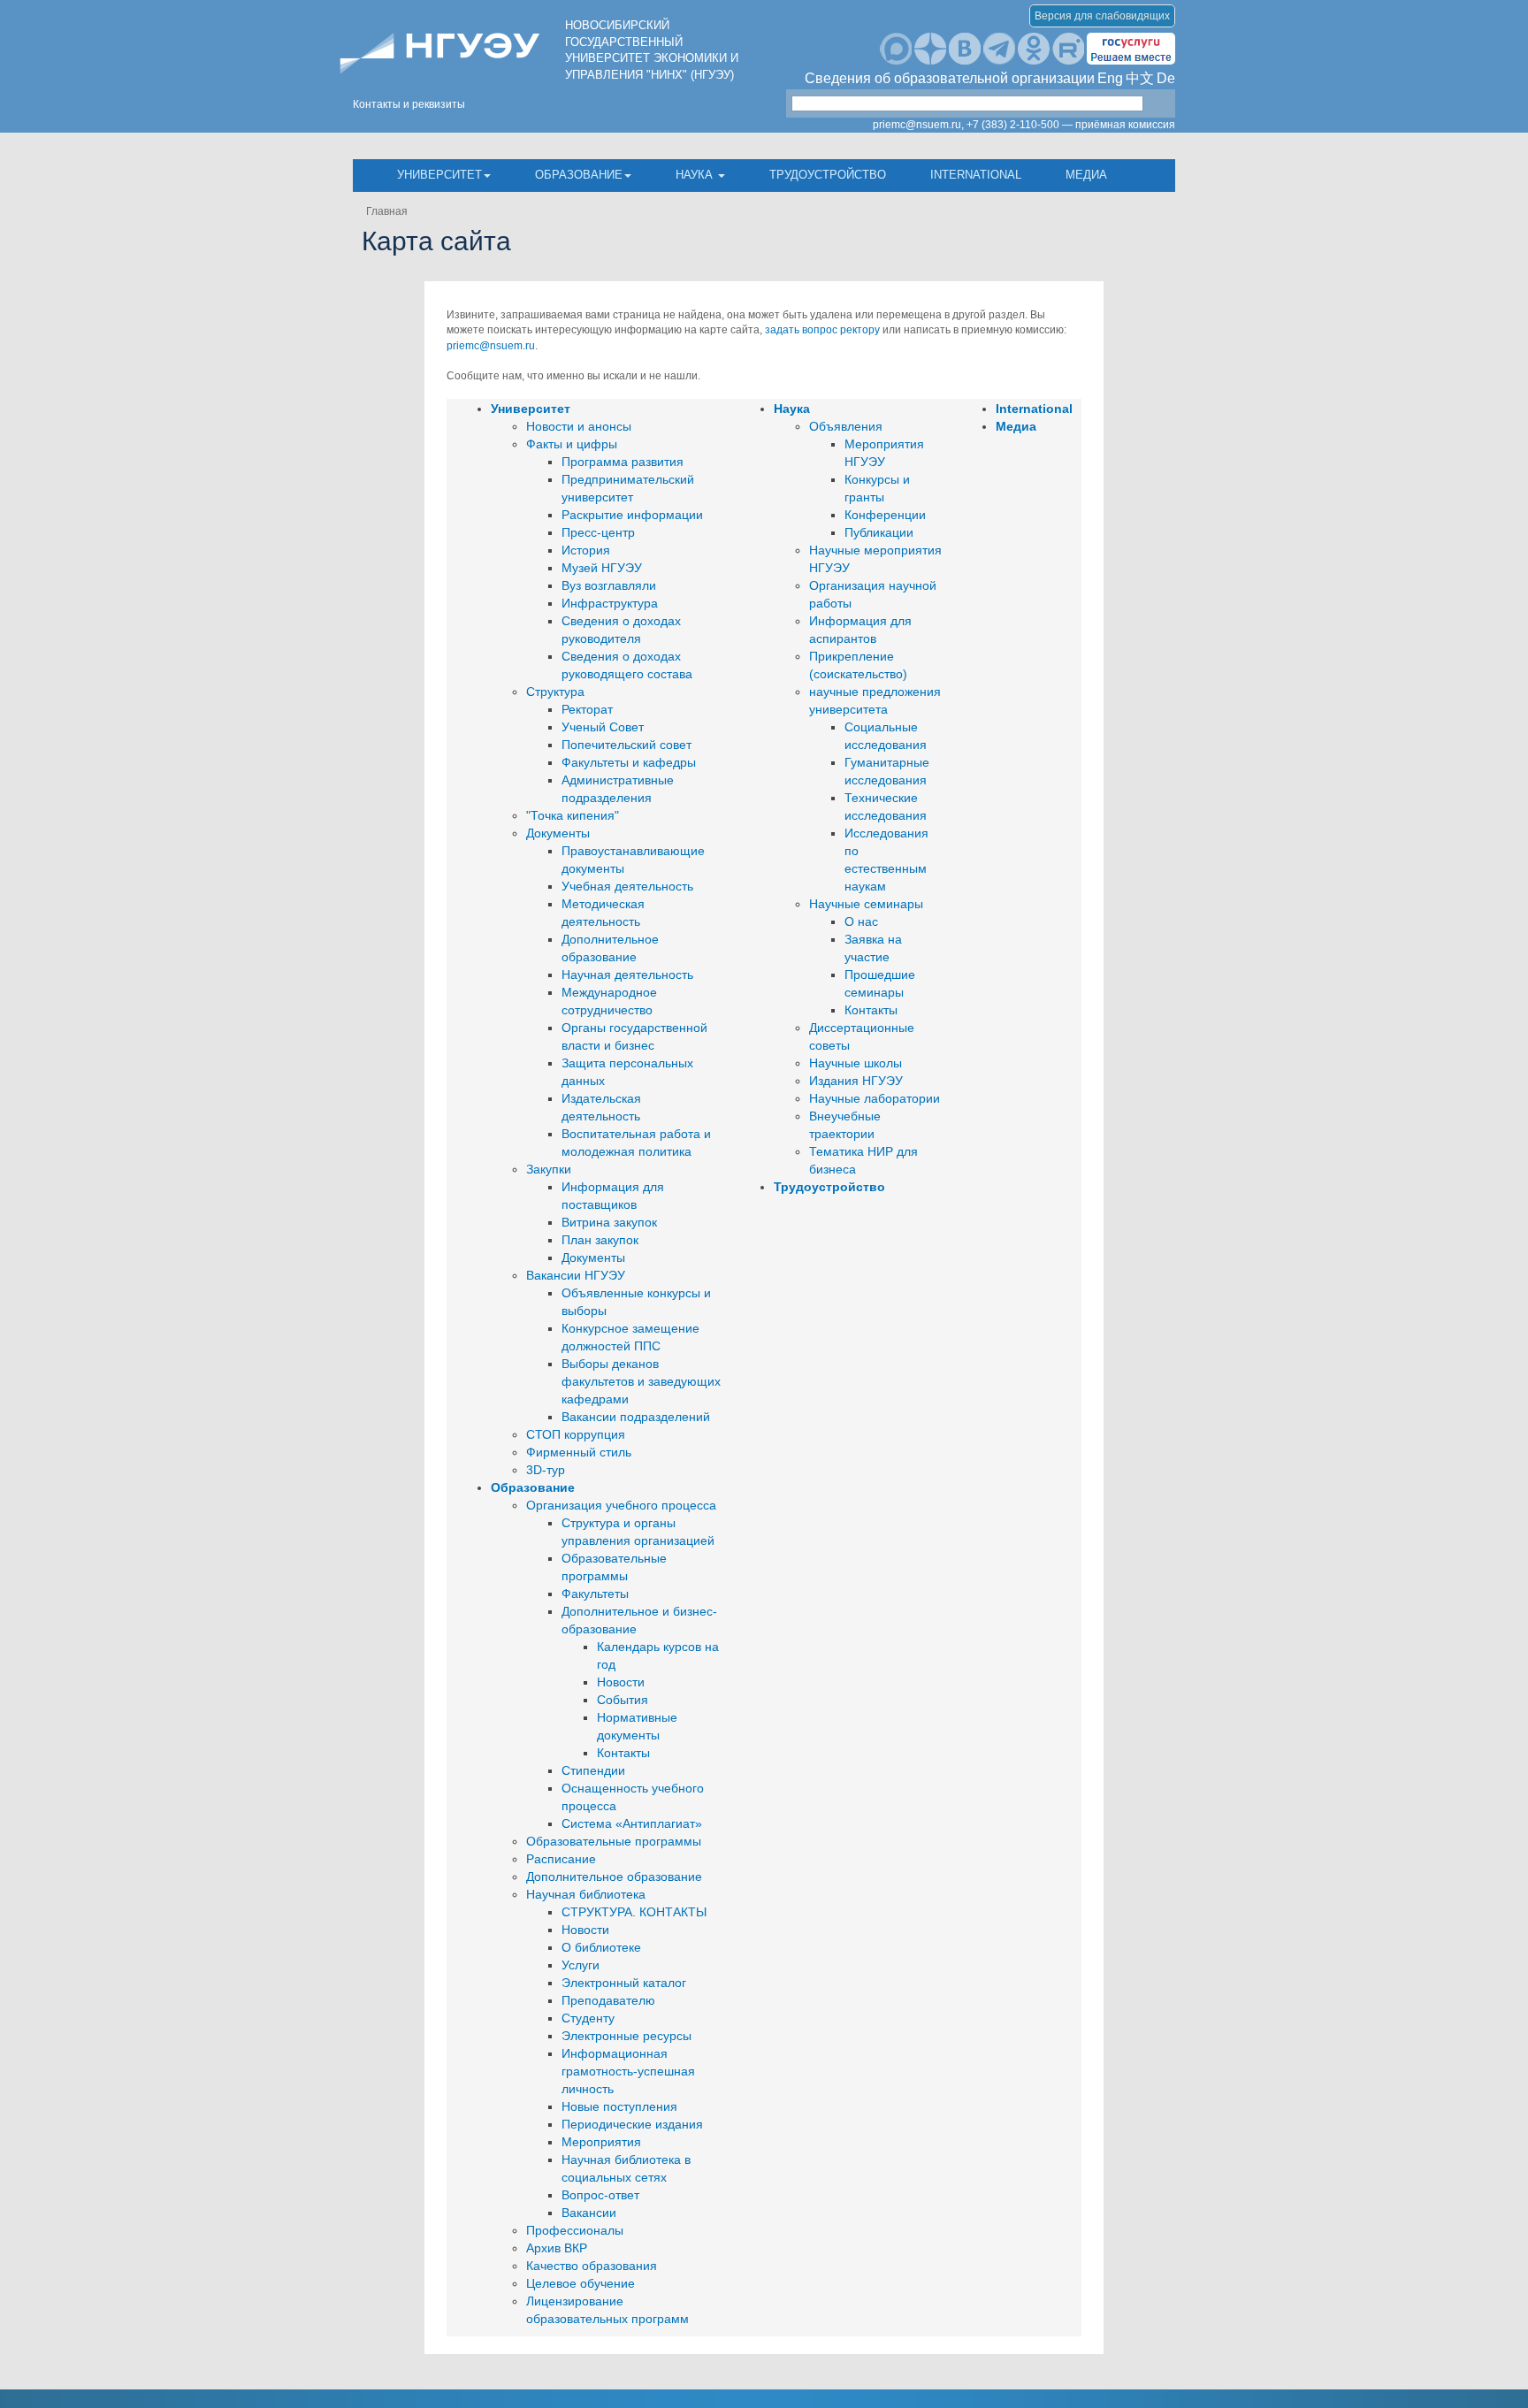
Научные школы (856, 1063)
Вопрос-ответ (600, 2195)
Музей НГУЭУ (602, 568)
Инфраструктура (610, 603)
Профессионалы (575, 2230)
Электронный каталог (624, 1983)
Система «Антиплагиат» (632, 1823)
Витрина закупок (609, 1222)
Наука (696, 175)
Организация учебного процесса (621, 1505)
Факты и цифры (572, 444)
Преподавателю (608, 2000)
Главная (387, 211)
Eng (1110, 78)
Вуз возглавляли (609, 585)
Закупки (549, 1169)
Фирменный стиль (579, 1452)
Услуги (581, 1965)
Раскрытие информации (632, 515)
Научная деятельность (627, 975)
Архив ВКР (557, 2248)
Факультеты (595, 1594)
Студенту (588, 2018)
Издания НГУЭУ (856, 1081)
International (976, 175)
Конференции (885, 515)
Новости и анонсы (579, 426)
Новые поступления (619, 2106)
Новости (621, 1682)
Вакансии (589, 2213)
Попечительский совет (626, 745)
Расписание (561, 1859)
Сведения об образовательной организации (950, 78)
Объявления (846, 426)
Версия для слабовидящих (1102, 16)
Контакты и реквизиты (409, 104)
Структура (555, 692)
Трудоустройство (828, 175)
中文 (1140, 78)
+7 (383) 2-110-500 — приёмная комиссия (1071, 125)
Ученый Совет (603, 727)
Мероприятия (601, 2142)
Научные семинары (866, 904)
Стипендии (593, 1770)
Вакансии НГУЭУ (576, 1275)
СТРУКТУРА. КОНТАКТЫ (634, 1912)
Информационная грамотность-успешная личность (628, 2071)
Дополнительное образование (614, 1877)
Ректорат (587, 709)
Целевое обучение (581, 2283)
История (586, 550)
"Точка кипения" (573, 815)
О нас (861, 921)
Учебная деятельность (627, 886)
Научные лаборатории (875, 1098)
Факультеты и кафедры (629, 762)
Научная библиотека (586, 1894)
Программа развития (623, 462)
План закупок (600, 1240)
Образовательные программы (614, 1841)
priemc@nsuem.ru (491, 346)
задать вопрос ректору (822, 330)
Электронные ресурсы (626, 2036)
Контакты (623, 1753)
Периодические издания (632, 2124)
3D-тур (546, 1470)
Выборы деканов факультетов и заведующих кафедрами (641, 1381)
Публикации (879, 532)
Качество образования (592, 2266)
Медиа (1086, 175)
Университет (439, 175)
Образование (579, 175)
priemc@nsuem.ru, (918, 125)
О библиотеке (601, 1947)
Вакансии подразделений (636, 1417)
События (623, 1700)
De (1166, 78)
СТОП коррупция (576, 1434)
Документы (558, 833)
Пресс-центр (598, 532)
